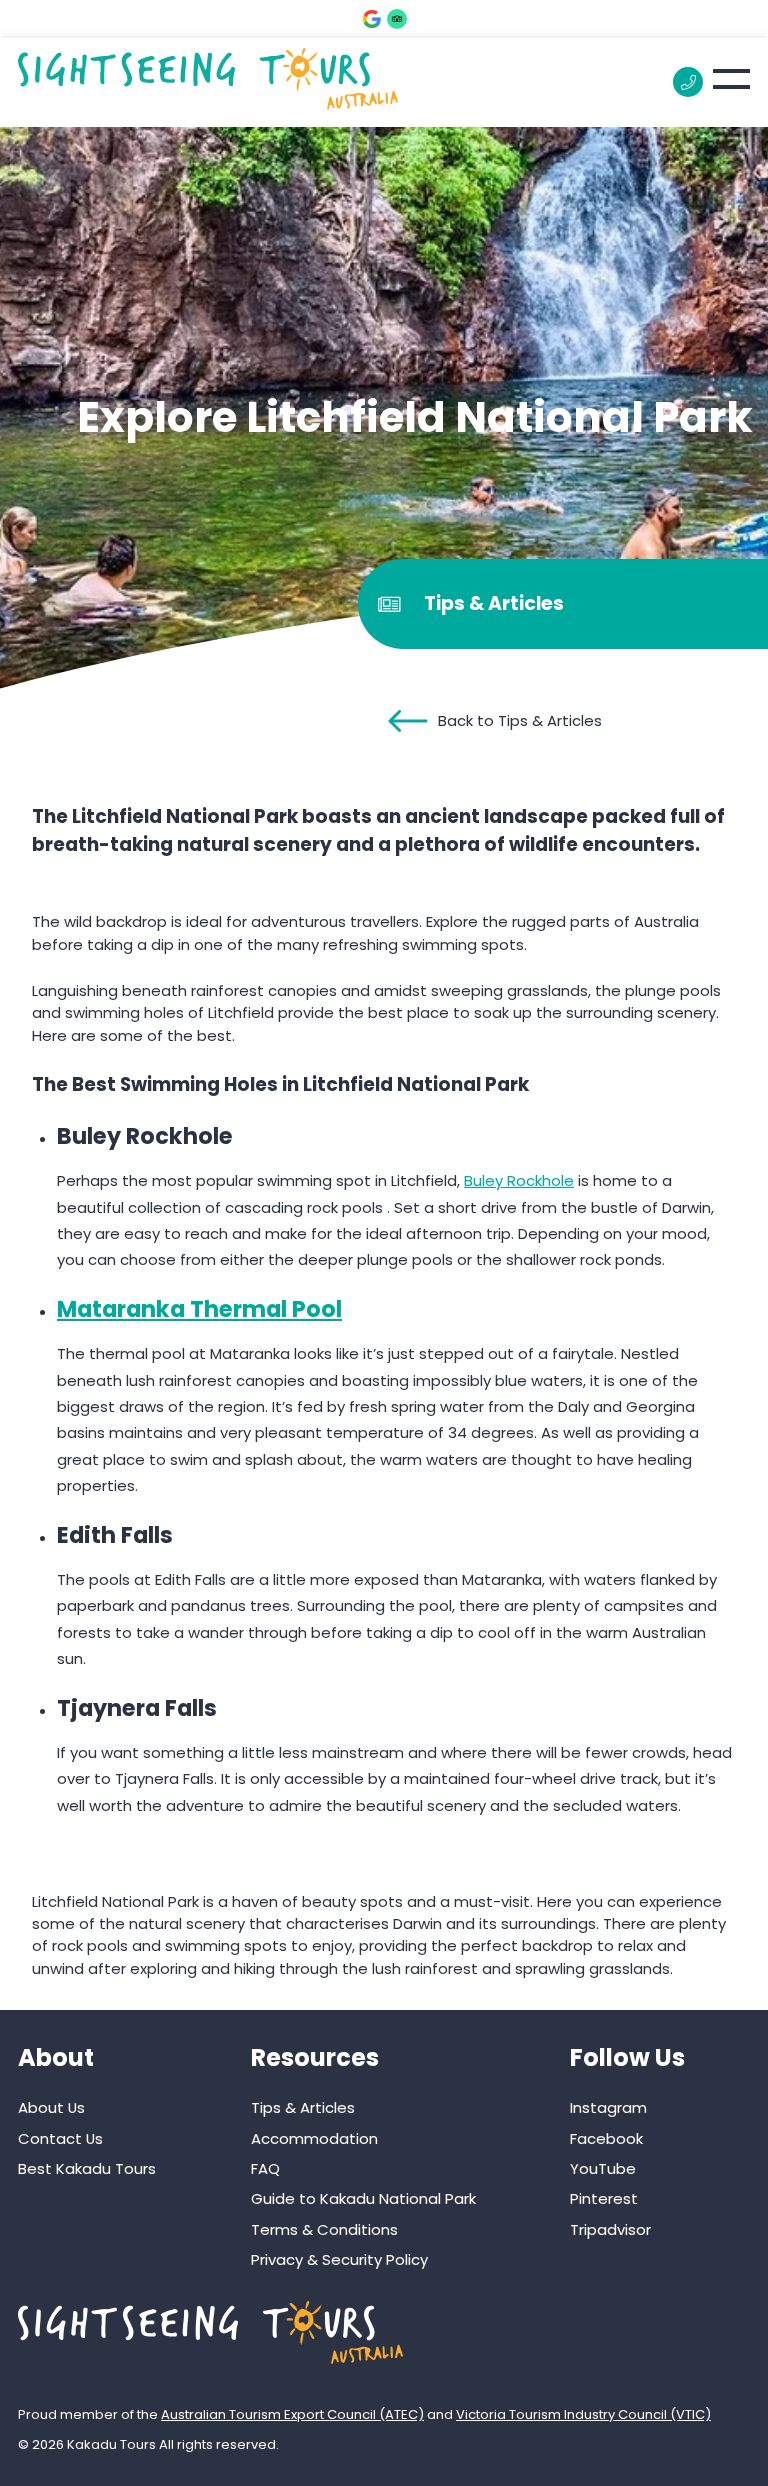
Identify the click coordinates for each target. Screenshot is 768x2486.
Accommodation (314, 2138)
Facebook (606, 2138)
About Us (51, 2107)
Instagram (608, 2107)
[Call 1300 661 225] (688, 82)
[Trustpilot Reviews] (397, 19)
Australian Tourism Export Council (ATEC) (292, 2414)
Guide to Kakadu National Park (363, 2198)
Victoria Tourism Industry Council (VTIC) (583, 2414)
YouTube (603, 2168)
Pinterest (604, 2198)
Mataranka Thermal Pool (199, 1309)
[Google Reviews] (372, 19)
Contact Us (60, 2138)
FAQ (265, 2168)
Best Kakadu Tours (87, 2168)
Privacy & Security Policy (339, 2259)
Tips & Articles (303, 2107)
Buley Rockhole (519, 1180)
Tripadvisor (610, 2229)
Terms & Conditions (324, 2229)
